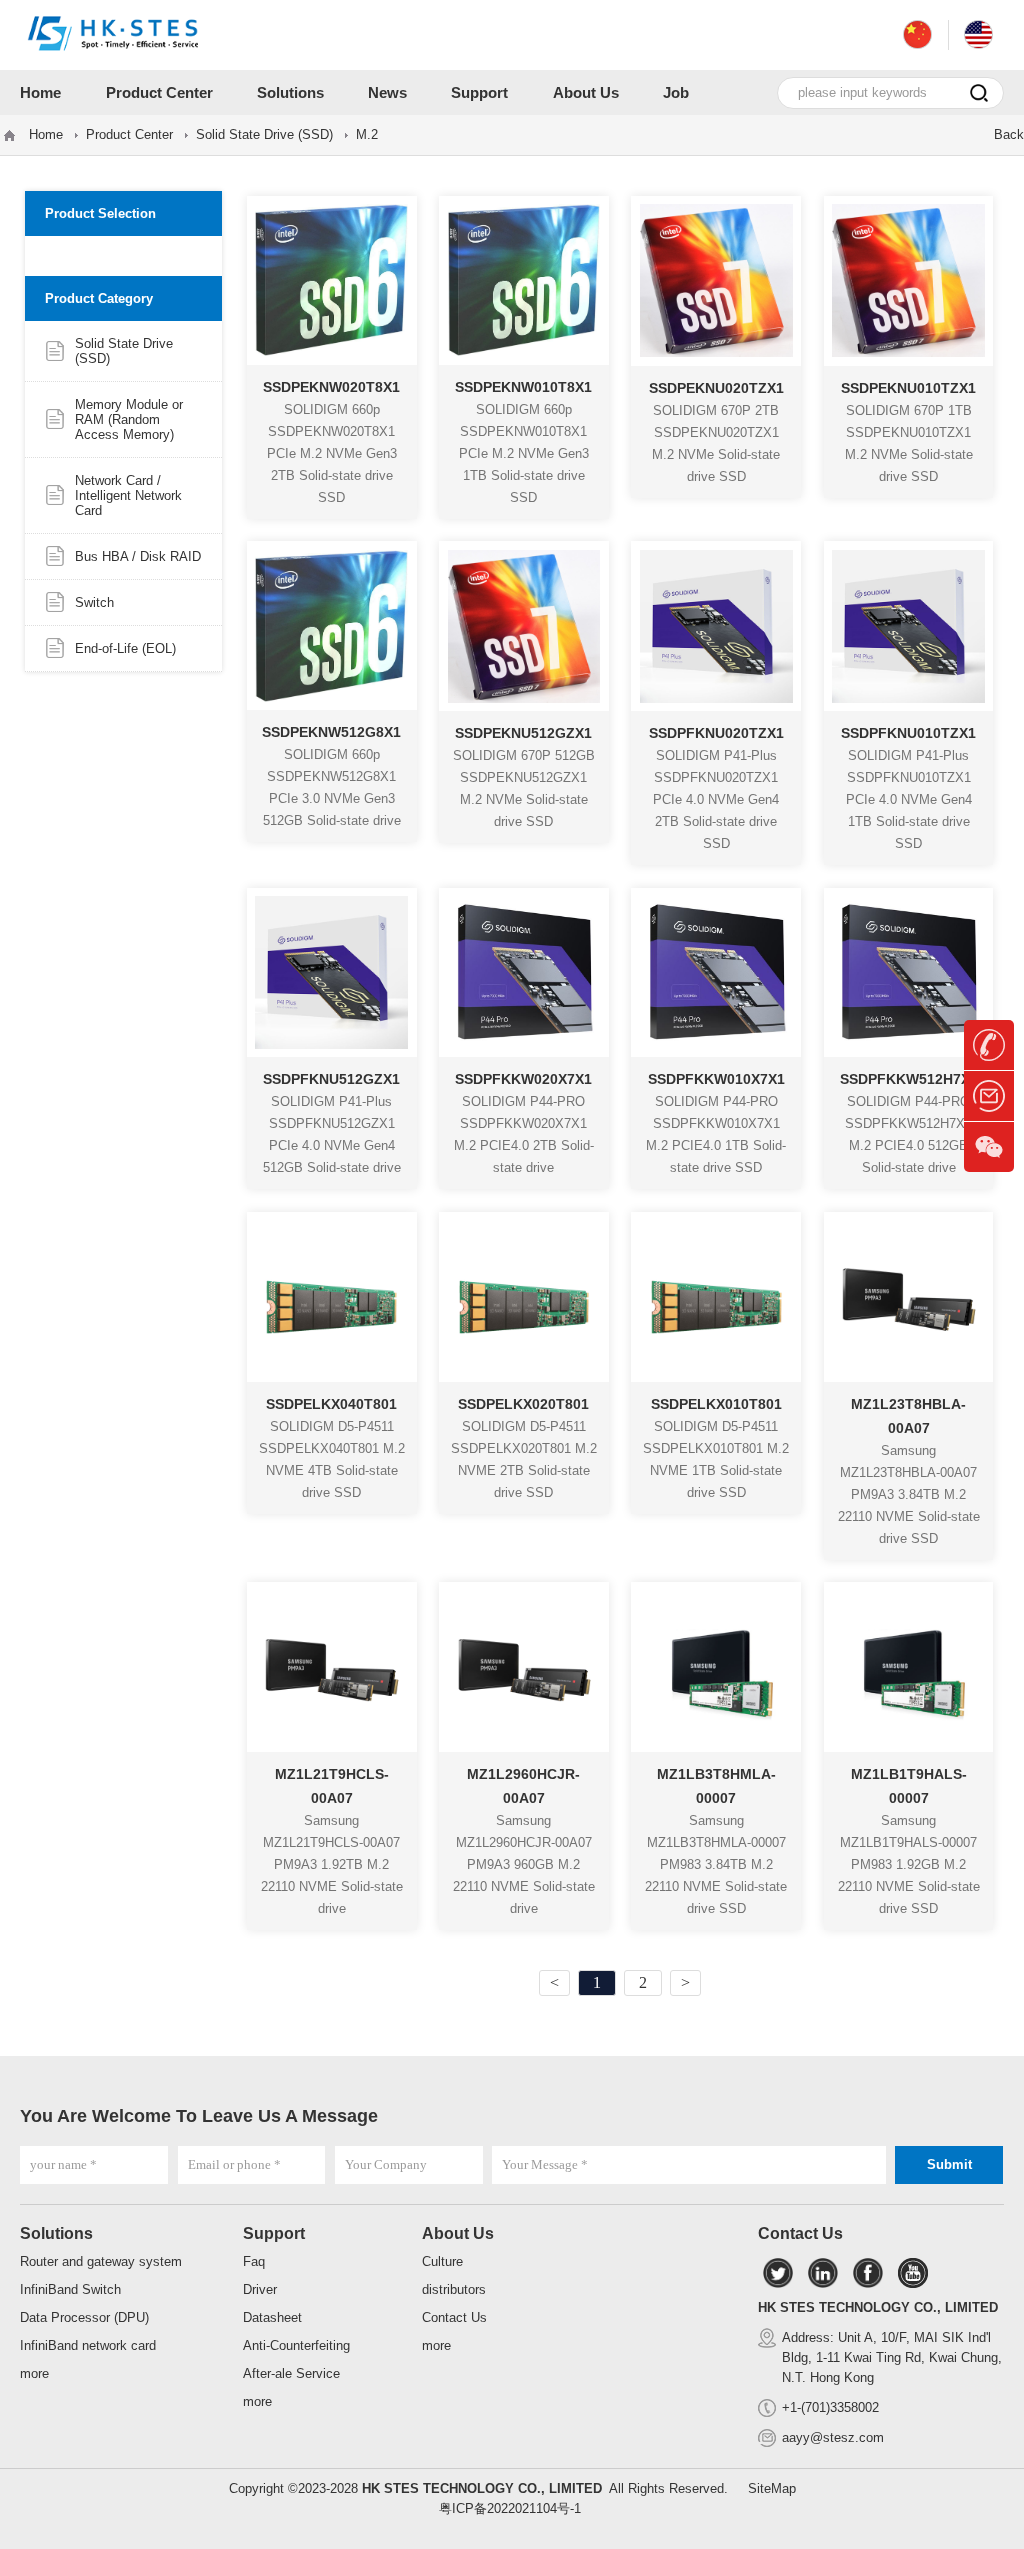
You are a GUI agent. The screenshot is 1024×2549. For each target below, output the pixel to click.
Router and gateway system (101, 2261)
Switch (94, 602)
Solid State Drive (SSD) (264, 134)
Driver (260, 2289)
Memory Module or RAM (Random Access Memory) (129, 419)
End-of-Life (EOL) (125, 648)
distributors (454, 2289)
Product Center (129, 134)
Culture (442, 2261)
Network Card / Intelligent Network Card (128, 495)
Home (46, 134)
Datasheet (272, 2317)
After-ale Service (291, 2373)
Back (1009, 134)
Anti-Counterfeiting (296, 2345)
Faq (254, 2261)
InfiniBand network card (88, 2345)
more (34, 2373)
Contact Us (454, 2317)
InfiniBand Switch (70, 2289)
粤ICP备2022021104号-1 (510, 2508)
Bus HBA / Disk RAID (138, 556)
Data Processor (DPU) (84, 2317)
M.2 (367, 134)
